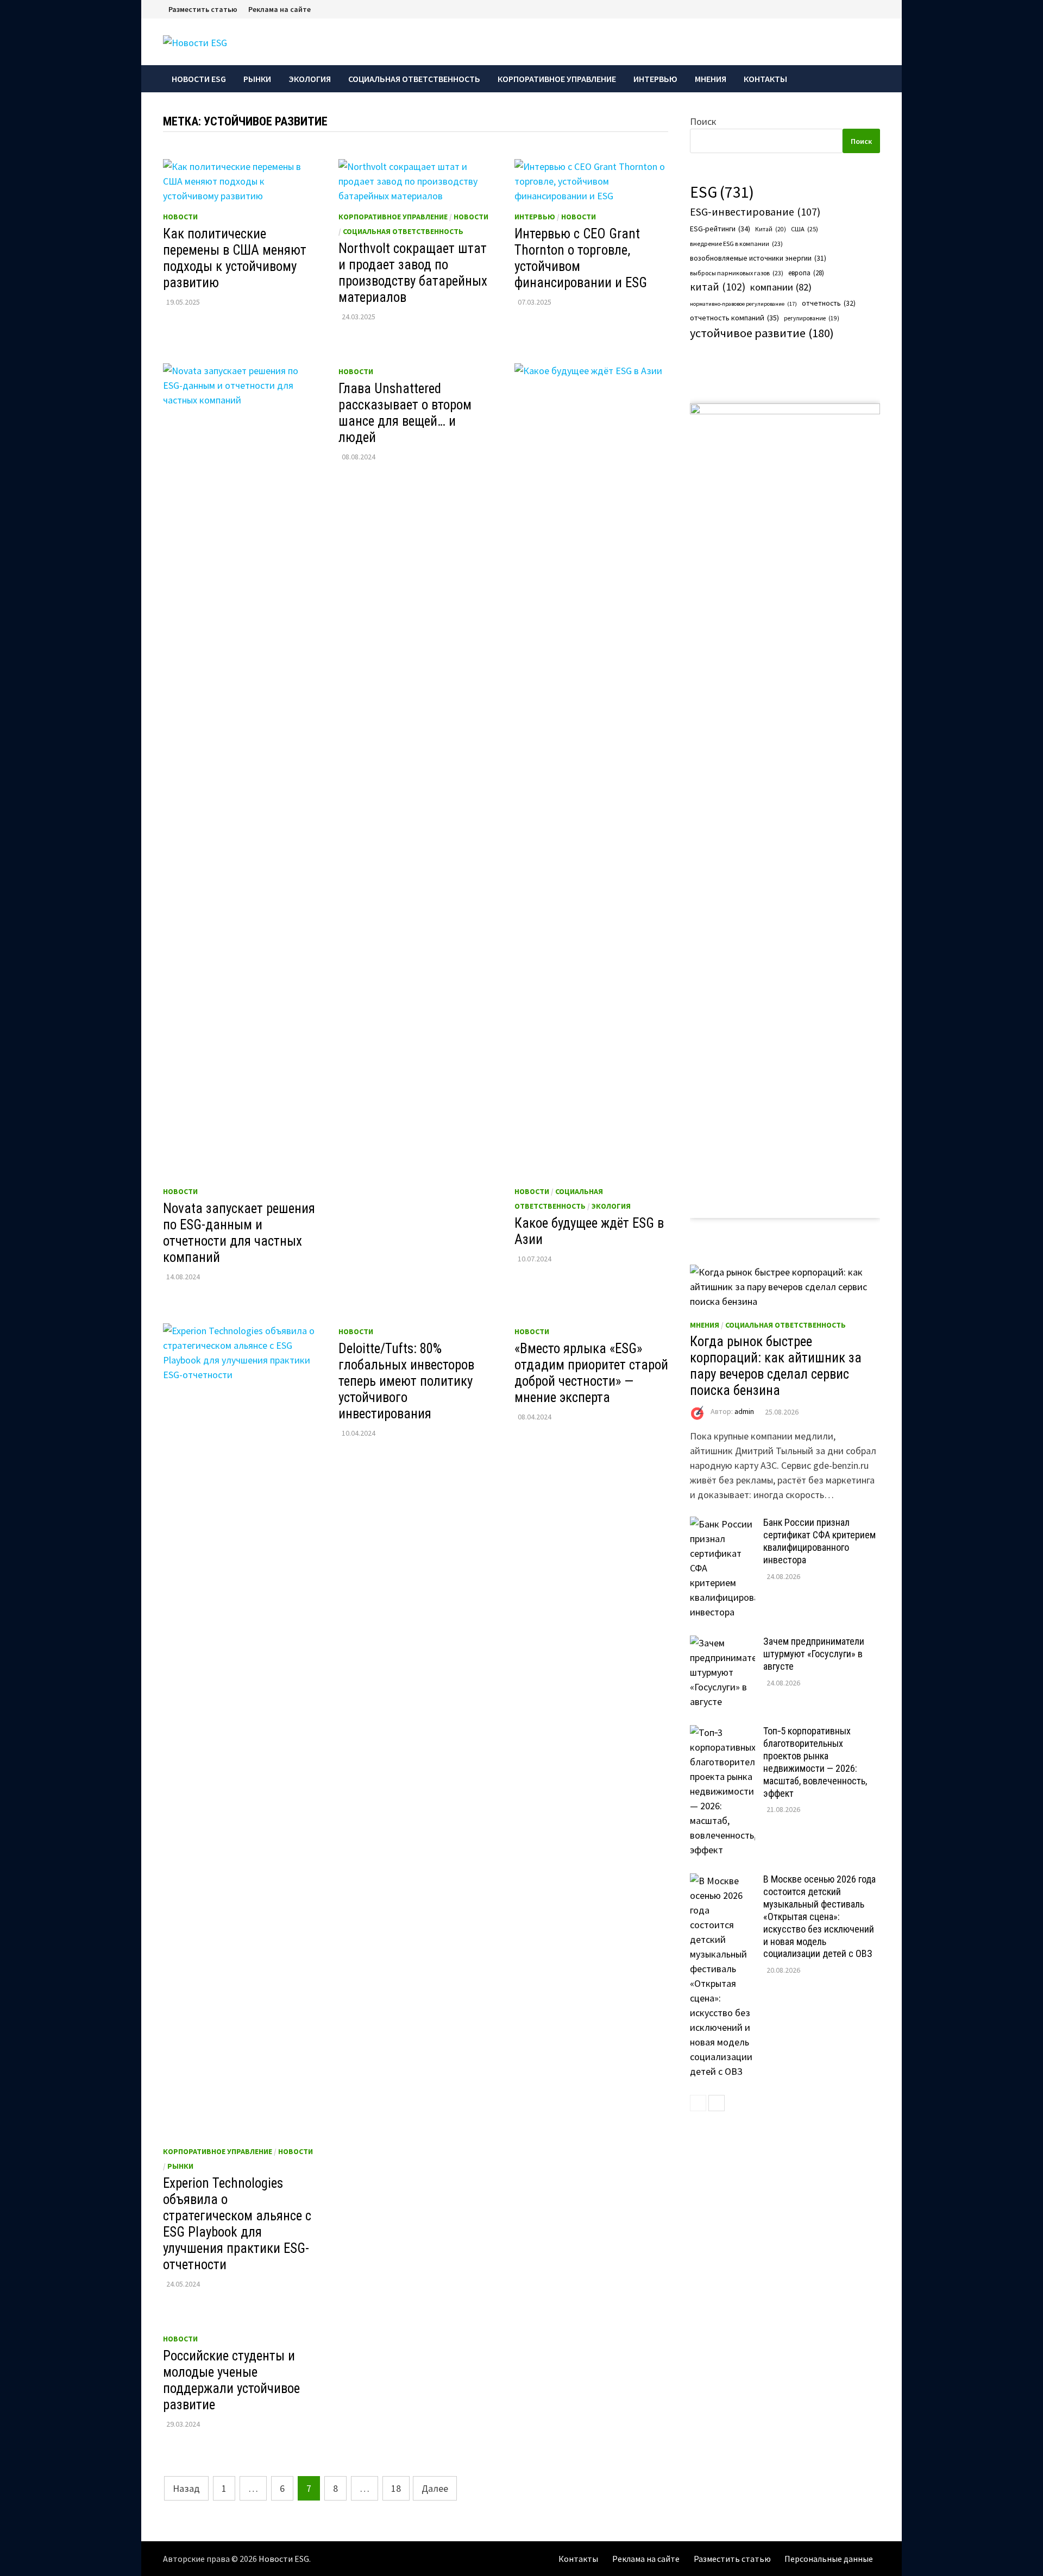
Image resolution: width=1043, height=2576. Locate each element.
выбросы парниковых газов (737, 273)
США (805, 229)
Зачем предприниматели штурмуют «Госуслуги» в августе (814, 1654)
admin (744, 1412)
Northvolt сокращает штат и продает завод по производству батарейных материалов (413, 273)
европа (806, 273)
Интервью (655, 79)
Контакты (765, 79)
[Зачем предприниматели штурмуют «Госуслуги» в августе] (722, 1643)
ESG (722, 192)
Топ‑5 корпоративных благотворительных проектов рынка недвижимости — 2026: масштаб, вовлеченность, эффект (815, 1762)
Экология (310, 79)
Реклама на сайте (279, 9)
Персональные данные (829, 2559)
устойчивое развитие (762, 333)
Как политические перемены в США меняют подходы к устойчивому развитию (235, 258)
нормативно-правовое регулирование (743, 304)
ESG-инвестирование (755, 212)
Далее (435, 2488)
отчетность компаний (734, 318)
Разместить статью (203, 9)
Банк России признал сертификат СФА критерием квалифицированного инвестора (819, 1541)
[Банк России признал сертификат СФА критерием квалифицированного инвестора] (722, 1524)
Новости (180, 217)
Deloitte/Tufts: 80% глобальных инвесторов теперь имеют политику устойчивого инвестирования (406, 1381)
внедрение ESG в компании (736, 244)
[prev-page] (698, 2103)
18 (396, 2488)
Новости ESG (199, 79)
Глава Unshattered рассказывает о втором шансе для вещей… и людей (405, 413)
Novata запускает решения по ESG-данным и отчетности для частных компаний (239, 1233)
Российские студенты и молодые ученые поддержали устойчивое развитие (231, 2380)
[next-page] (717, 2103)
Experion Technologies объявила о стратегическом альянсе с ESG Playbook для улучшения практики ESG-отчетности (237, 2224)
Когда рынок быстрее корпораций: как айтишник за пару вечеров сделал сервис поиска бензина (776, 1366)
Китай (771, 229)
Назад (186, 2488)
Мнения (711, 79)
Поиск (703, 121)
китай (718, 287)
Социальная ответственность (414, 79)
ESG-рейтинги (720, 229)
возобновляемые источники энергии (758, 258)
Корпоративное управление (557, 79)
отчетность (829, 303)
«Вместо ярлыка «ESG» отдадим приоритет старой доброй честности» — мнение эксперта (591, 1373)
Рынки (257, 79)
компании (781, 287)
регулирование (812, 318)
